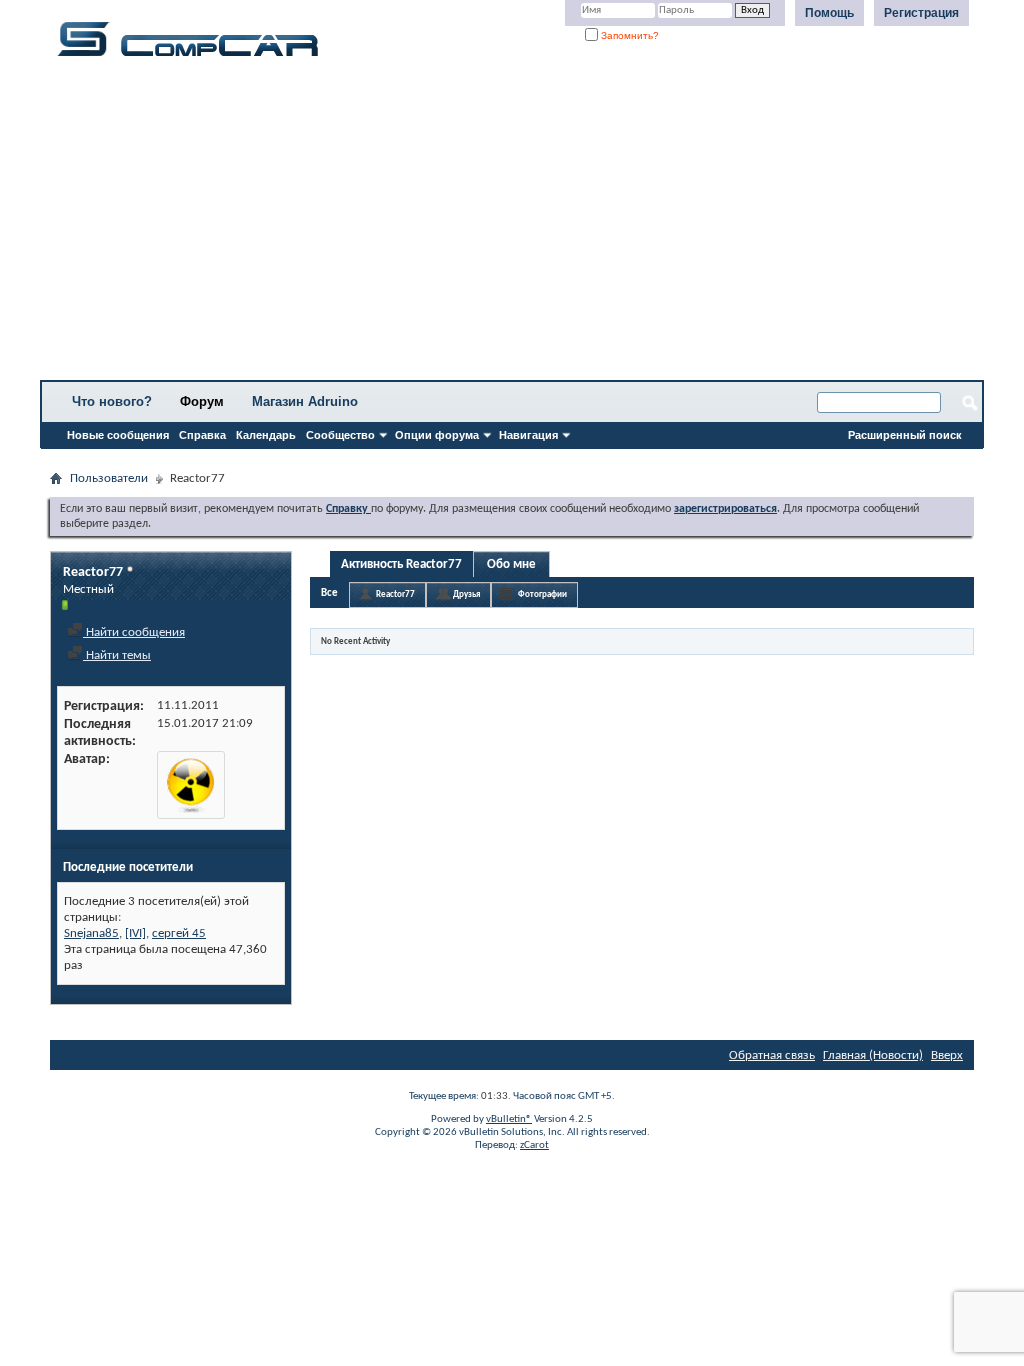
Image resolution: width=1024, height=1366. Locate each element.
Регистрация (921, 13)
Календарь (266, 435)
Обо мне (511, 564)
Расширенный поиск (905, 435)
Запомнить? (628, 35)
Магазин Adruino (305, 401)
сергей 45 (179, 933)
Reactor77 (395, 594)
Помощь (829, 13)
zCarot (534, 1145)
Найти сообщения (134, 632)
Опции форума (437, 435)
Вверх (947, 1055)
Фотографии (542, 594)
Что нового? (112, 401)
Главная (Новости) (873, 1055)
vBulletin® (509, 1119)
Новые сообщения (118, 435)
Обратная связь (772, 1055)
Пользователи (109, 478)
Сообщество (340, 435)
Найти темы (117, 655)
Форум (202, 401)
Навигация (528, 435)
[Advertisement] (512, 225)
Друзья (466, 594)
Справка (202, 435)
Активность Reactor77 (401, 564)
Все (329, 593)
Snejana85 (91, 933)
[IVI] (135, 933)
